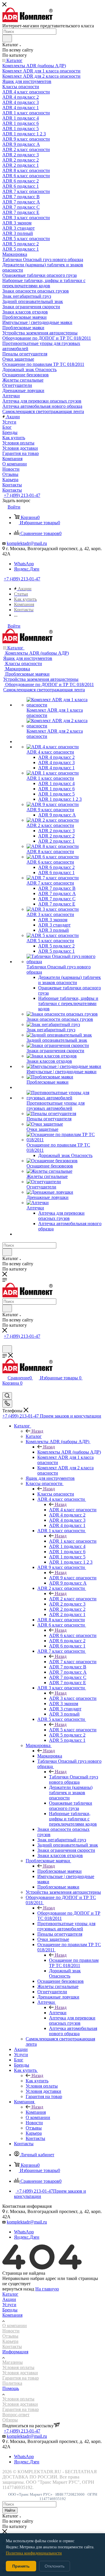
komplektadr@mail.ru (27, 543)
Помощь (11, 2388)
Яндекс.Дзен (27, 569)
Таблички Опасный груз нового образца (73, 1779)
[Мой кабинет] (5, 1343)
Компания (36, 2112)
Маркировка (50, 1756)
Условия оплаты (18, 2367)
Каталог (34, 1436)
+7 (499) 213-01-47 (22, 495)
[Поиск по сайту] (7, 1349)
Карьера (10, 2341)
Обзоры (10, 2420)
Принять (21, 2566)
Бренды (10, 2310)
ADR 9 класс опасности (73, 1578)
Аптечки (58, 2013)
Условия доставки (20, 2373)
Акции (9, 2299)
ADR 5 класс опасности (73, 1730)
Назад (37, 1431)
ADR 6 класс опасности (73, 1635)
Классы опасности (56, 1494)
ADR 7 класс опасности (73, 1662)
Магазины (13, 2362)
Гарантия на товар (21, 2378)
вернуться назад (18, 2289)
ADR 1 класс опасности (73, 1541)
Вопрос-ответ (16, 2415)
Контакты (12, 2346)
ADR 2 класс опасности (73, 1599)
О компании (15, 2326)
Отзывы (10, 2336)
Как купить (37, 2081)
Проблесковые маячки (60, 1871)
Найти (10, 2510)
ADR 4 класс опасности (73, 1510)
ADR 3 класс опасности (73, 1698)
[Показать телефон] (7, 1404)
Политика (12, 2383)
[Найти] (7, 38)
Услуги (9, 2305)
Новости (11, 2331)
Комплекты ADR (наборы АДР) (69, 1452)
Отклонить (55, 2566)
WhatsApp (24, 564)
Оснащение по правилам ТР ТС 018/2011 (74, 1963)
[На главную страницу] (28, 21)
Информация (15, 2352)
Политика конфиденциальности (34, 2553)
